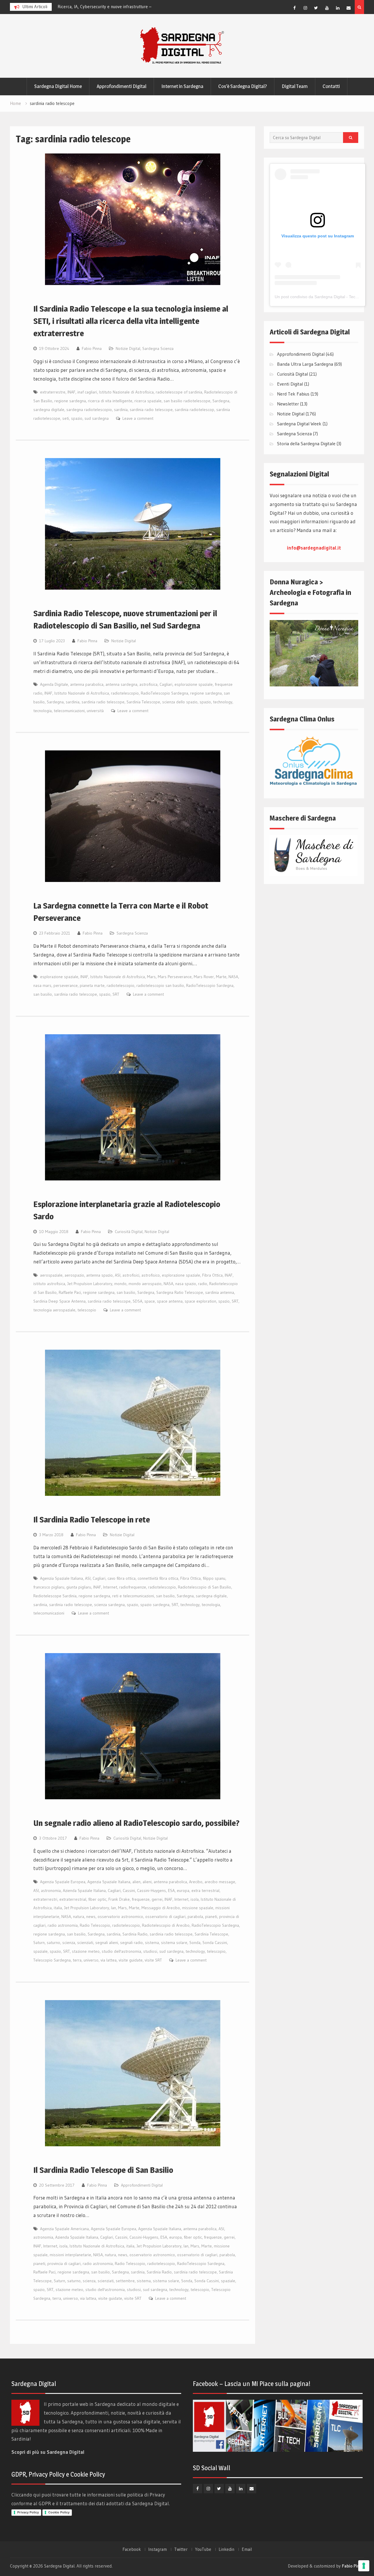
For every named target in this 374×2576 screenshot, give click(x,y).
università (95, 711)
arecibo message (220, 1882)
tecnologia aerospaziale (54, 1310)
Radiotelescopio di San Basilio (205, 1587)
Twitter (181, 2549)
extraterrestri (45, 1899)
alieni (147, 1882)
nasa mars (42, 985)
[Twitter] (316, 8)
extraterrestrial (73, 1899)
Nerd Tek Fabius (293, 394)
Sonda (195, 1943)
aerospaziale (51, 1275)
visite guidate (131, 1960)
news (91, 1917)
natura (79, 1917)
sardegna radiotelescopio (89, 410)
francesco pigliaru (49, 1587)
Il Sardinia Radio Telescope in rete (92, 1520)
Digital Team (295, 86)
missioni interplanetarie (70, 2255)
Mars (151, 977)
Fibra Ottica (212, 1275)
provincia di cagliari (64, 2264)
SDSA (137, 1301)
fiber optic (97, 1899)
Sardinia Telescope (143, 702)
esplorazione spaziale (194, 684)
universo (91, 1960)
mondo (120, 1284)
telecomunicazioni (69, 711)
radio (203, 1284)
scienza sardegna (109, 1605)
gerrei (157, 1899)
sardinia (121, 410)
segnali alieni (107, 1943)
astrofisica (148, 684)
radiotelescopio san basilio (160, 985)
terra (77, 1960)
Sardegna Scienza (158, 348)
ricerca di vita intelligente (110, 401)
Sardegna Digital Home (58, 86)
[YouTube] (327, 8)
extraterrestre (53, 392)
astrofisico (151, 1275)
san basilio (43, 994)
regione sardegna (70, 401)
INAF (71, 392)
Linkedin (226, 2549)
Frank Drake (119, 1899)
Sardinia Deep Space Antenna (59, 1301)
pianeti (211, 1917)
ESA (171, 1890)
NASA (233, 977)
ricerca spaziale (148, 401)
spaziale (40, 1951)
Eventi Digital (290, 384)
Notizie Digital (128, 348)
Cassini (129, 1890)
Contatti (331, 86)
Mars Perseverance (175, 977)
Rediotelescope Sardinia (55, 1596)
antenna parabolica (87, 684)
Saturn (39, 1943)
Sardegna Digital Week (299, 424)
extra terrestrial (205, 1890)
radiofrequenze (133, 1587)
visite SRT (153, 1960)
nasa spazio (186, 1284)
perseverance (66, 985)
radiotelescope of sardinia (179, 392)
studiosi (150, 1951)
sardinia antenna (220, 1292)
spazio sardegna (155, 1605)
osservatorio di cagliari (165, 1917)
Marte (221, 977)
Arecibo (196, 1882)
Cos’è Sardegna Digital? (243, 86)
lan (114, 1908)
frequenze (141, 1899)
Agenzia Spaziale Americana (64, 2229)
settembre (125, 2281)
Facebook (132, 2549)
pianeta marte (92, 985)
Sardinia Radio (135, 1934)
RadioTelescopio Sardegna (165, 693)
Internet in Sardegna (182, 86)
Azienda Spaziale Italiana (84, 1890)
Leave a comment (138, 418)
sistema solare (174, 1943)
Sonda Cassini (215, 1943)
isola (195, 1899)
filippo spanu (214, 1578)
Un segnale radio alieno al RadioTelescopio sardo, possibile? (136, 1823)
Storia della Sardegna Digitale (306, 443)
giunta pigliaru (79, 1587)
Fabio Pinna (92, 348)
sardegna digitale (49, 410)
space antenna (170, 1301)
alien (136, 1882)
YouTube (203, 2549)
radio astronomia (63, 1925)
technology (223, 702)
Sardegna (221, 401)
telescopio (87, 1310)
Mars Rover (204, 977)
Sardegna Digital (59, 2566)
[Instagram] (305, 8)
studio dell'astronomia (121, 1951)
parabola (195, 1917)
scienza (69, 1943)
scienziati (85, 1943)
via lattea (109, 1960)
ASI (118, 1275)
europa (183, 1890)
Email (247, 2549)
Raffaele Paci (70, 1292)
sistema (152, 1943)
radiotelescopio (125, 693)
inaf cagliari (87, 392)
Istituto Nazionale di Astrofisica (126, 392)
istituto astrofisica (49, 1284)
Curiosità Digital (129, 1232)
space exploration (200, 1301)
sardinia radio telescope (151, 410)
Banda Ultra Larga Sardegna (305, 364)
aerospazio (74, 1275)
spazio (77, 418)
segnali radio (131, 1943)
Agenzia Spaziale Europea (63, 1882)
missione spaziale (198, 1908)
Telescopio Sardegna (52, 1960)
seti (66, 418)
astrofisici (131, 1275)
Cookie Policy (59, 2512)
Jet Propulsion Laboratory (90, 1284)
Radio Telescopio (95, 1925)
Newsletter (288, 404)
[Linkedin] (338, 8)
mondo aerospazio (145, 1284)
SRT (116, 994)
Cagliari (166, 684)
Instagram (157, 2549)
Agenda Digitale (54, 684)
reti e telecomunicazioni (133, 1596)
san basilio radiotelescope (187, 401)
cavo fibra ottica (122, 1578)
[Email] (349, 8)
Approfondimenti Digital (122, 86)
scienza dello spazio (180, 702)
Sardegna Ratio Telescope (180, 1292)
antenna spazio (99, 1275)
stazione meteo (86, 1951)
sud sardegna (97, 418)
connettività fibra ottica (158, 1578)
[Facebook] (295, 8)
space (150, 1301)
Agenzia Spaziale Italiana (62, 1578)
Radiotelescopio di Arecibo (166, 1925)
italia (58, 1908)
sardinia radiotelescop (194, 410)
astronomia (51, 1890)
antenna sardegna (121, 684)
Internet (110, 1587)
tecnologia (43, 711)
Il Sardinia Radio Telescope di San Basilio (103, 2170)
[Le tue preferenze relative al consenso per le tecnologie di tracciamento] (364, 2566)
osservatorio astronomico (120, 1917)
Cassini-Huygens (151, 1890)
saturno (53, 1943)
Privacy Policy (28, 2512)
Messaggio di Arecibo (161, 1908)
